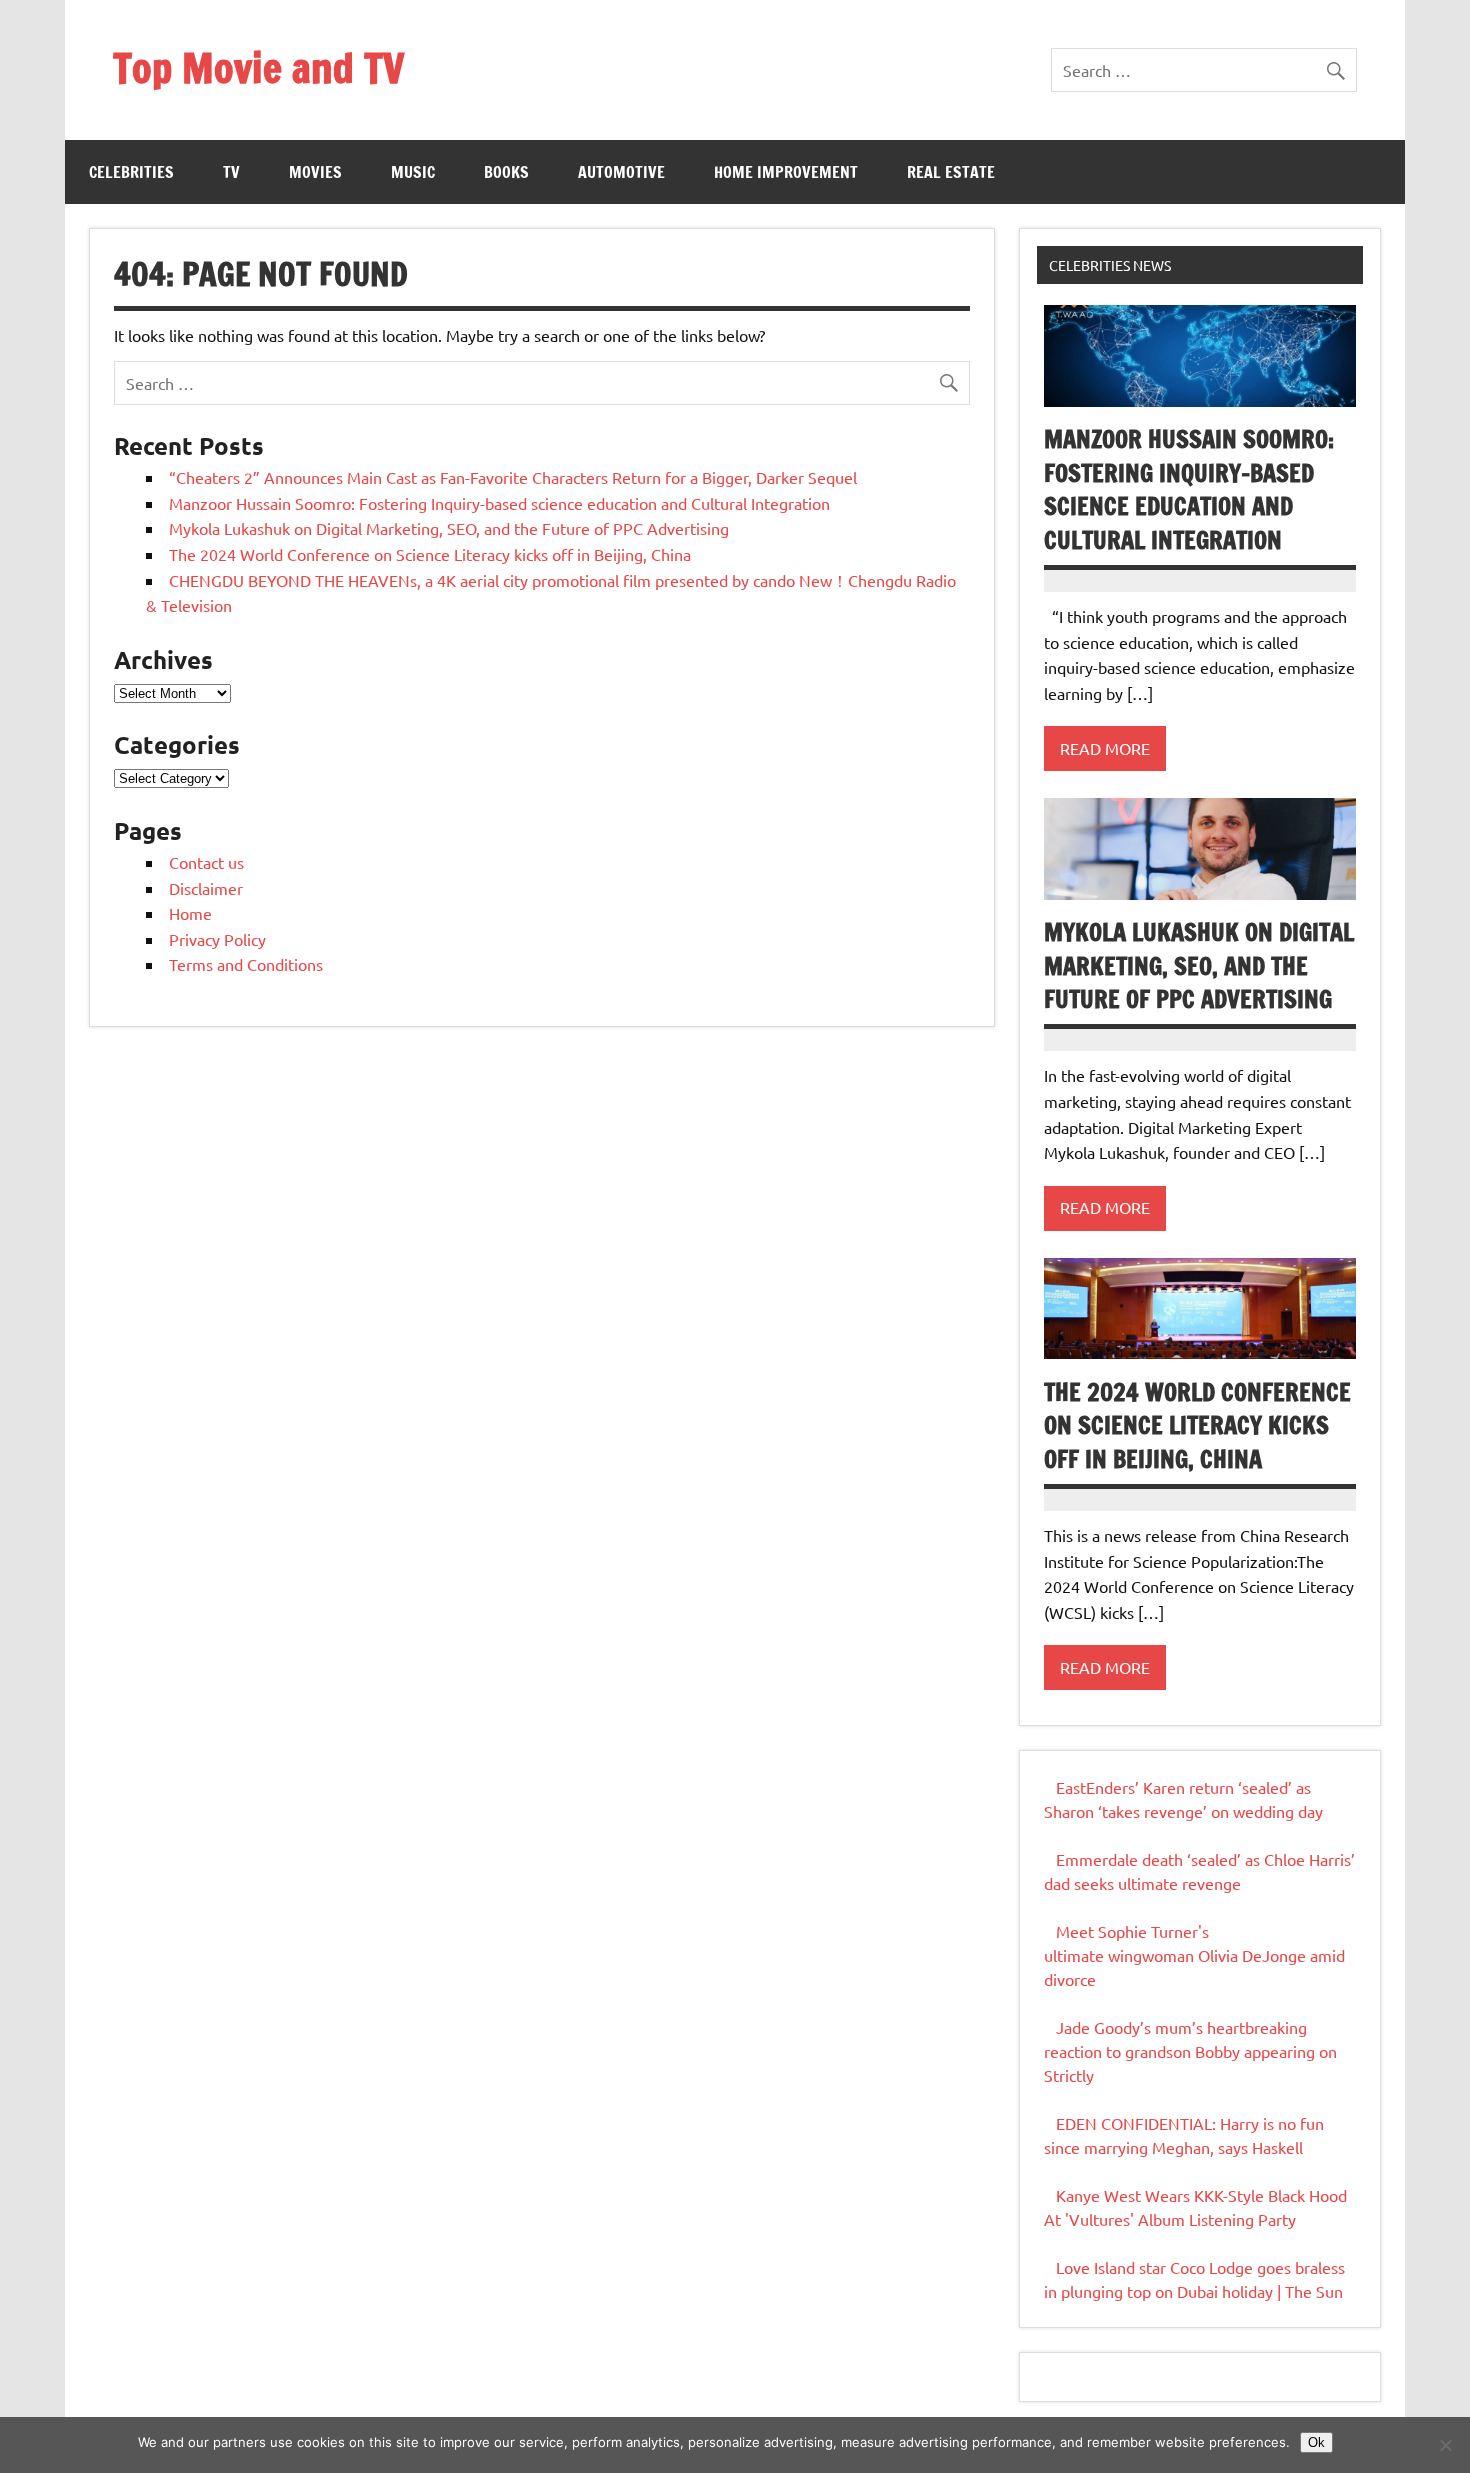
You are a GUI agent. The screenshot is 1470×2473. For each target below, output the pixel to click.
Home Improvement (786, 172)
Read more (1105, 748)
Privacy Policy (217, 939)
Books (506, 172)
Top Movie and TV (258, 67)
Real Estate (951, 172)
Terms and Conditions (246, 964)
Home (190, 913)
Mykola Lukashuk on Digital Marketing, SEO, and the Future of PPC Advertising (449, 528)
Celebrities (131, 172)
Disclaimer (206, 888)
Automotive (621, 172)
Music (413, 172)
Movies (315, 172)
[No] (1445, 2445)
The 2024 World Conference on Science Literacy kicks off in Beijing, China (430, 554)
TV (231, 172)
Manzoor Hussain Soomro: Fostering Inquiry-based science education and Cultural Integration (499, 503)
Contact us (206, 862)
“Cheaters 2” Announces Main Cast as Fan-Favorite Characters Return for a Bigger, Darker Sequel (513, 477)
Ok (1316, 2442)
